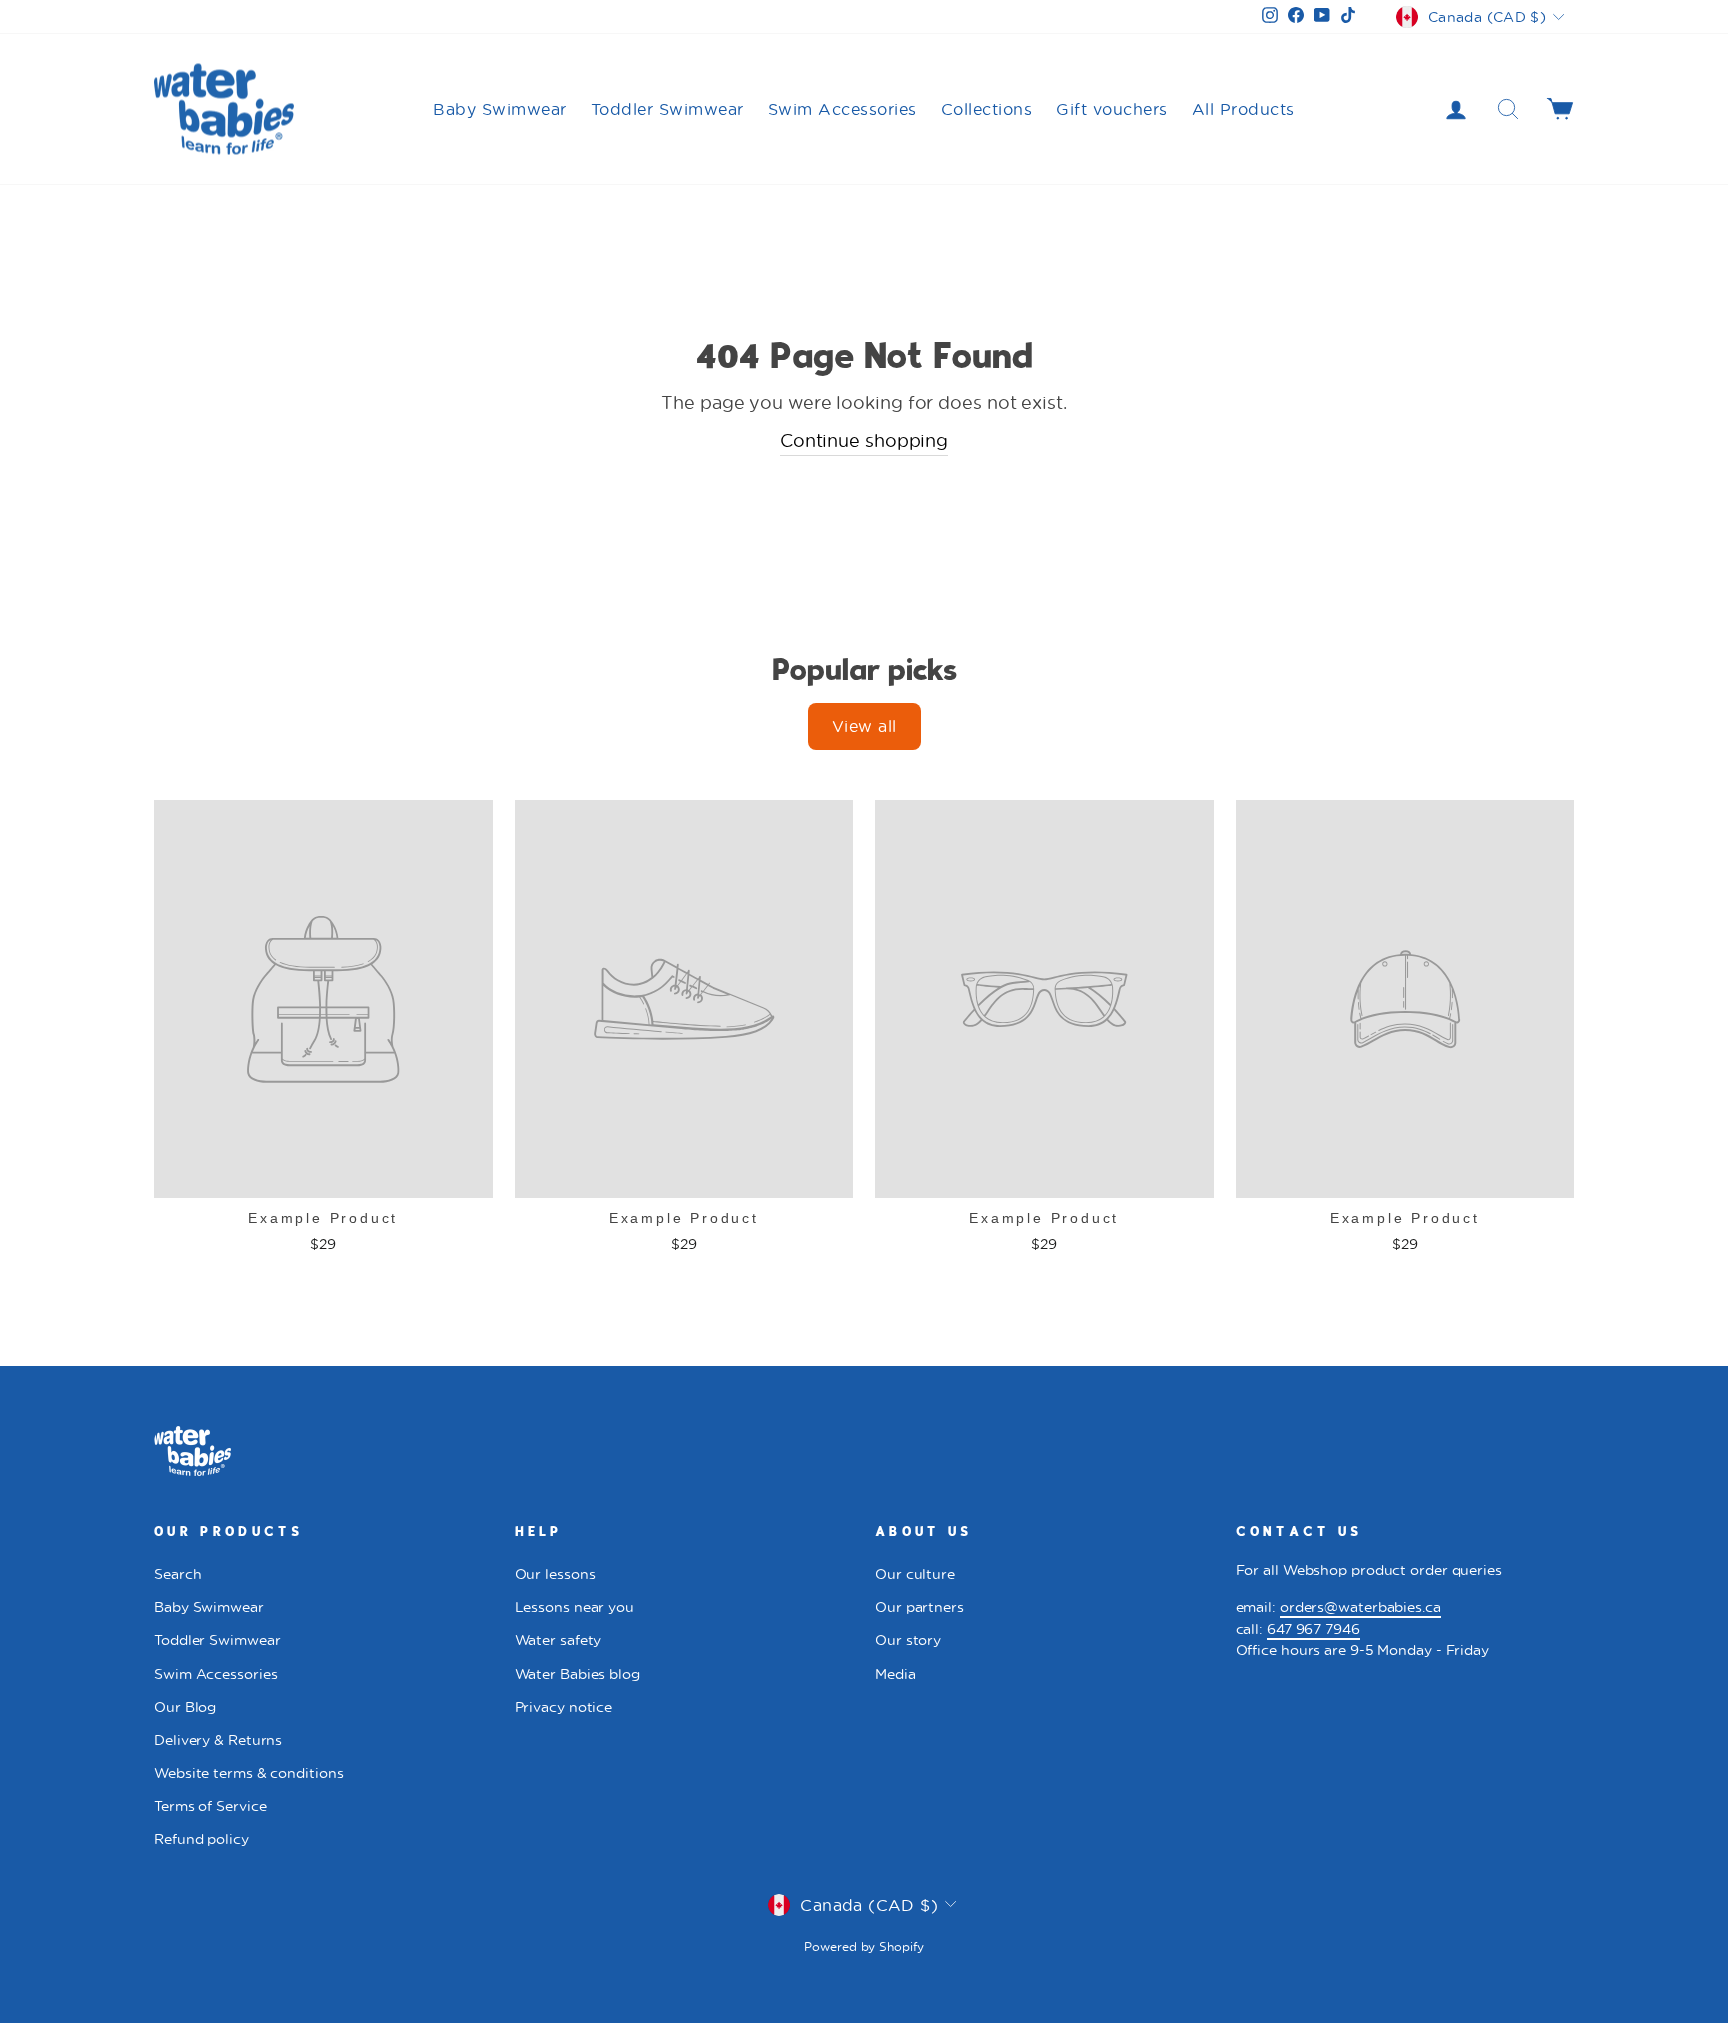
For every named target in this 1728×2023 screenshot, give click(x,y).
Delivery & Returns (218, 1740)
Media (895, 1674)
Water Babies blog (577, 1674)
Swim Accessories (842, 108)
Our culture (915, 1574)
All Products (1243, 108)
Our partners (919, 1607)
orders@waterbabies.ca (1360, 1607)
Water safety (558, 1640)
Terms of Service (210, 1806)
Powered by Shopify (863, 1946)
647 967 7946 (1313, 1629)
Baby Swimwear (500, 108)
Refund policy (201, 1839)
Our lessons (555, 1574)
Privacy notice (564, 1707)
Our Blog (185, 1707)
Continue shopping (864, 440)
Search (177, 1574)
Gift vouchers (1112, 108)
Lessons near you (574, 1607)
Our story (908, 1640)
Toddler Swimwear (667, 108)
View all (864, 725)
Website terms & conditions (248, 1773)
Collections (987, 108)
